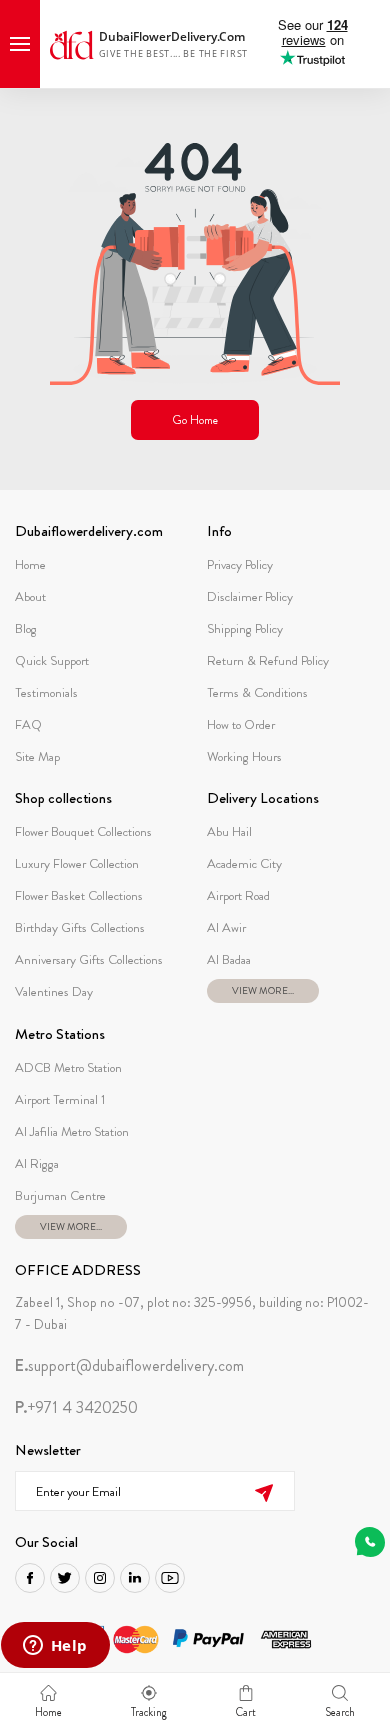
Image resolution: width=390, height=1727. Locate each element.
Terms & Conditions (257, 692)
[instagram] (100, 1578)
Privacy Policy (240, 564)
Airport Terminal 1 (60, 1099)
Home (30, 564)
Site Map (37, 756)
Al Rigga (37, 1163)
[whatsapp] (370, 1542)
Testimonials (46, 692)
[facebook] (30, 1578)
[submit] (263, 1491)
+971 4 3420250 (76, 1408)
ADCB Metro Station (68, 1067)
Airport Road (238, 895)
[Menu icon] (20, 44)
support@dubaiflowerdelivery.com (129, 1366)
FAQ (28, 724)
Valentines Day (54, 991)
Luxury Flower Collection (77, 863)
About (30, 596)
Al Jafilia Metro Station (72, 1131)
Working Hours (244, 756)
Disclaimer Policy (250, 596)
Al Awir (226, 927)
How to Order (241, 724)
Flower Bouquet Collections (83, 831)
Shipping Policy (245, 628)
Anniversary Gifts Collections (89, 959)
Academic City (244, 863)
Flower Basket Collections (79, 895)
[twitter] (65, 1578)
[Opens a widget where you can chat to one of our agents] (55, 1647)
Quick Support (52, 660)
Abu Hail (229, 831)
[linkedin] (135, 1578)
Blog (26, 628)
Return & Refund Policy (268, 660)
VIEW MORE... (263, 991)
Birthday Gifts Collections (80, 927)
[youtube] (170, 1578)
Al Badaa (229, 959)
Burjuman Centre (60, 1195)
